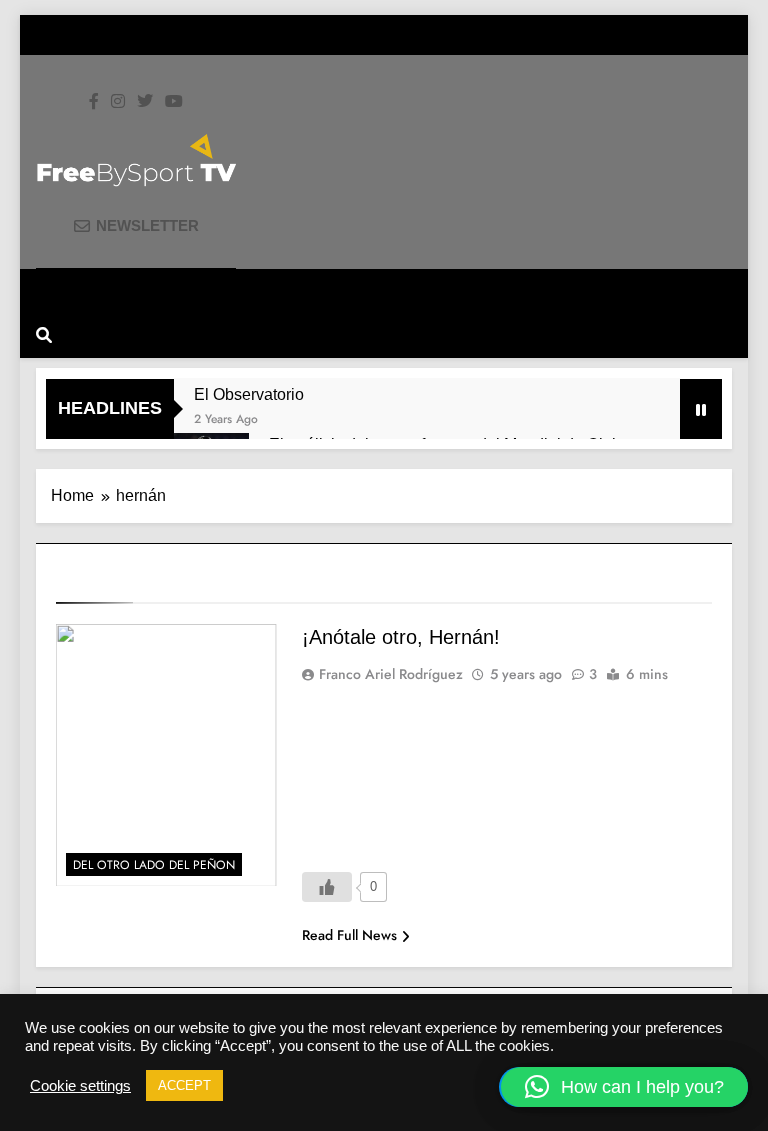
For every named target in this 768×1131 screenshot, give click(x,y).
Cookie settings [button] (80, 1086)
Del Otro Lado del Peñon (154, 865)
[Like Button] (327, 887)
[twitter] (145, 102)
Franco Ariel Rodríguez (391, 674)
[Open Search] (44, 335)
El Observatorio (249, 394)
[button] (624, 1087)
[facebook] (94, 102)
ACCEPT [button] (184, 1085)
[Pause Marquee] (701, 409)
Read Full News (349, 935)
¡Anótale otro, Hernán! (401, 637)
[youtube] (174, 102)
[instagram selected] (118, 102)
